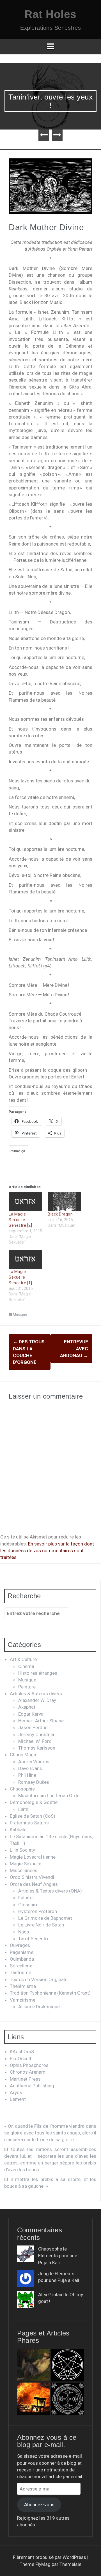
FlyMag (43, 2564)
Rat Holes (50, 14)
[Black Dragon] (64, 1202)
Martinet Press (25, 2079)
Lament (18, 2099)
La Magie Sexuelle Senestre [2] (20, 1220)
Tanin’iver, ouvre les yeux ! (50, 101)
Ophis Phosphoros (29, 2065)
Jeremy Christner (36, 1734)
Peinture (27, 1687)
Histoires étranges (38, 1673)
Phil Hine (27, 1775)
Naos (24, 1932)
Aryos (16, 2092)
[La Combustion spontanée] (34, 2399)
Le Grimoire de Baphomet (45, 1918)
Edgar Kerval (31, 1714)
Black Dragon (60, 1214)
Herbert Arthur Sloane (41, 1721)
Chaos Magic (24, 1755)
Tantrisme (20, 1972)
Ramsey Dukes (34, 1782)
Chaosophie (22, 1789)
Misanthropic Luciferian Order (50, 1796)
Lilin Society (22, 1850)
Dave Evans (30, 1768)
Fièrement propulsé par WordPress (50, 2557)
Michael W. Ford (35, 1741)
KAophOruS (22, 2051)
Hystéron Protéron (38, 1911)
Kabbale (18, 1829)
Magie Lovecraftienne (33, 1857)
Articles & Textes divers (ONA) (50, 1891)
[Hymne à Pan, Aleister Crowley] (34, 2365)
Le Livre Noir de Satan (41, 1925)
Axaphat (27, 1707)
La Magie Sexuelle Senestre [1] (20, 1277)
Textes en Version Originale (39, 1979)
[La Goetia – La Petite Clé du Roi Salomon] (67, 2399)
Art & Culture (23, 1659)
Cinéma (26, 1666)
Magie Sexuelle (26, 1864)
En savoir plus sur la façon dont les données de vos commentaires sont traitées (47, 1551)
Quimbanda (22, 1959)
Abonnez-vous (39, 2505)
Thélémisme (23, 1986)
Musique (20, 1314)
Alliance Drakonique (39, 2007)
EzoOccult (21, 2059)
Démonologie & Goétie (34, 1802)
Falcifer (26, 1898)
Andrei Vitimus (34, 1762)
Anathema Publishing (32, 2086)
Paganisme (22, 1952)
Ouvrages (20, 1945)
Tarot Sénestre (34, 1939)
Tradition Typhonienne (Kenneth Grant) (50, 1993)
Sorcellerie (21, 1966)
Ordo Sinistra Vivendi (32, 1877)
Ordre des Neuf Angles (34, 1884)
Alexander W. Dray (37, 1700)
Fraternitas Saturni (29, 1823)
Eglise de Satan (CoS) (33, 1816)
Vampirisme (23, 2000)
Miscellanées (24, 1870)
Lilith (23, 1809)
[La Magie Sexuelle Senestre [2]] (25, 1202)
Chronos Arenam (28, 2072)
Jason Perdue (33, 1727)
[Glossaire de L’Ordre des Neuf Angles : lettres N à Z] (67, 2365)
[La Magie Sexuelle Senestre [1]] (25, 1259)
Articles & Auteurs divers (36, 1694)
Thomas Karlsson (37, 1748)
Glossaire (28, 1905)
